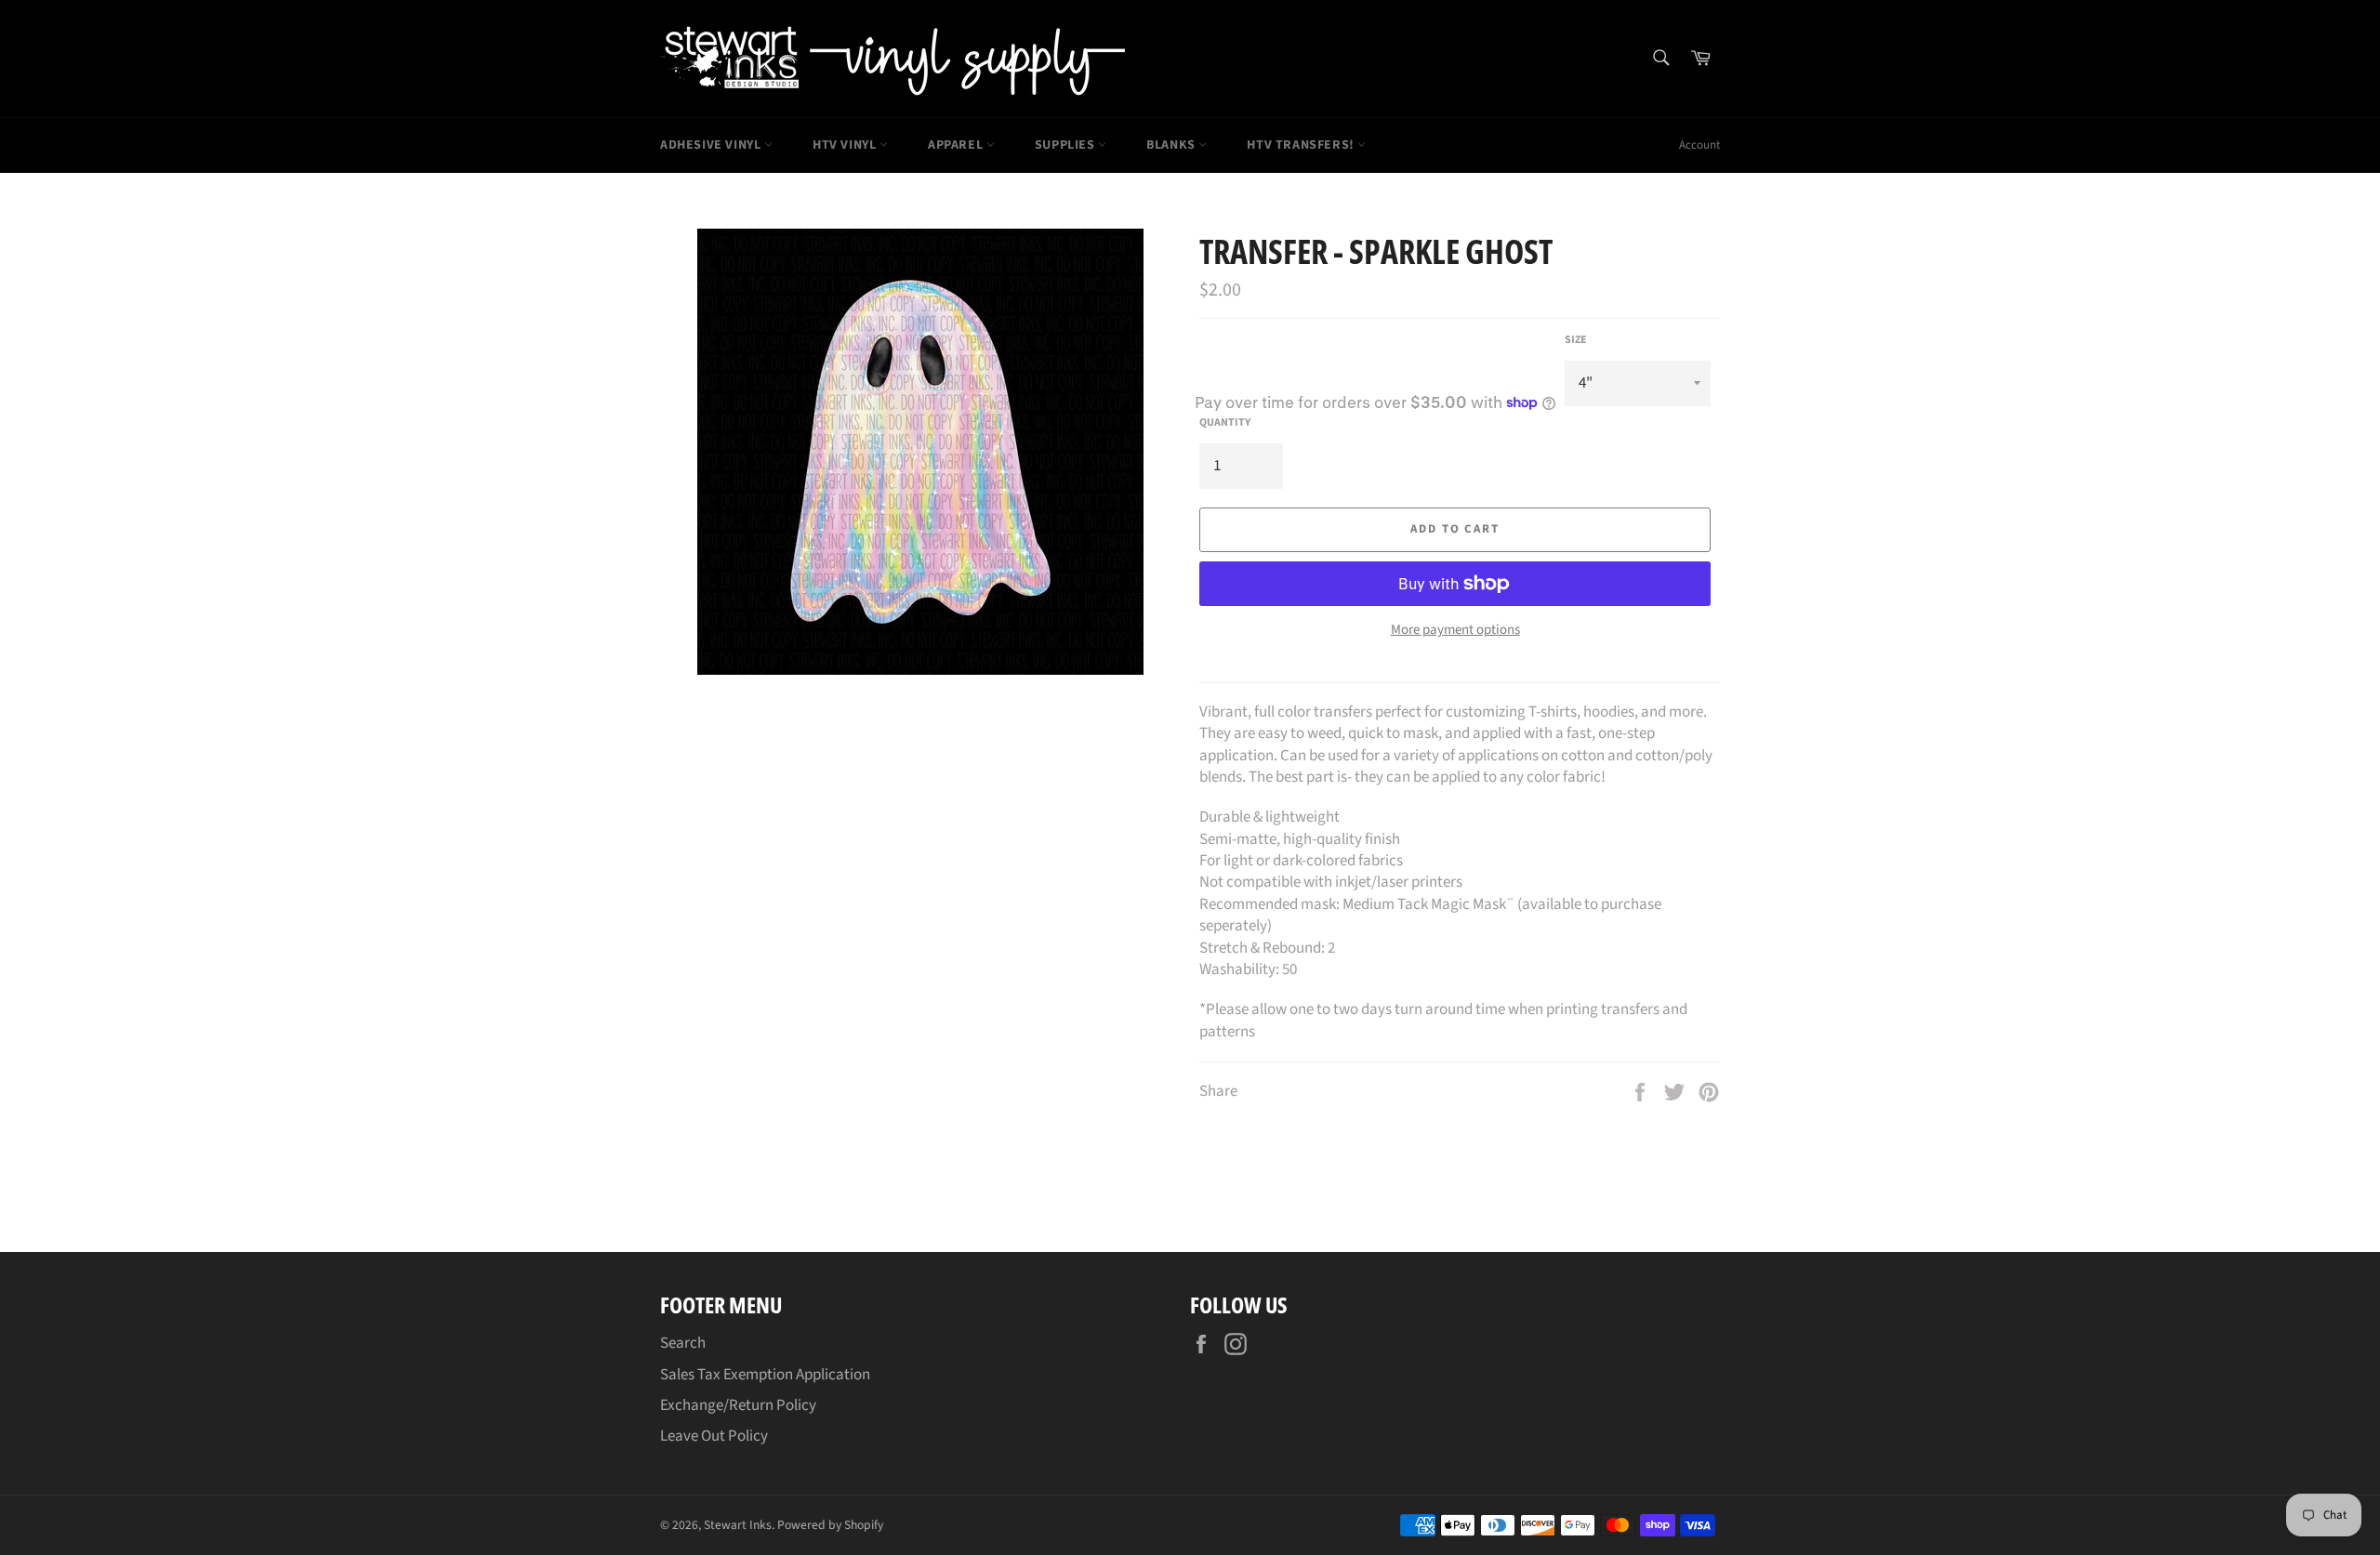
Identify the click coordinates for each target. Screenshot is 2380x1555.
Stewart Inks (738, 1525)
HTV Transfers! (1302, 145)
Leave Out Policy (714, 1436)
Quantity (1225, 423)
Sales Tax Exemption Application (765, 1375)
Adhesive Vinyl (712, 145)
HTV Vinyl (846, 145)
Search (683, 1343)
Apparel (957, 145)
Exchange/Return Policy (738, 1405)
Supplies (1066, 145)
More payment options (1455, 630)
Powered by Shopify (830, 1525)
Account (1699, 145)
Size (1576, 340)
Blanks (1172, 145)
